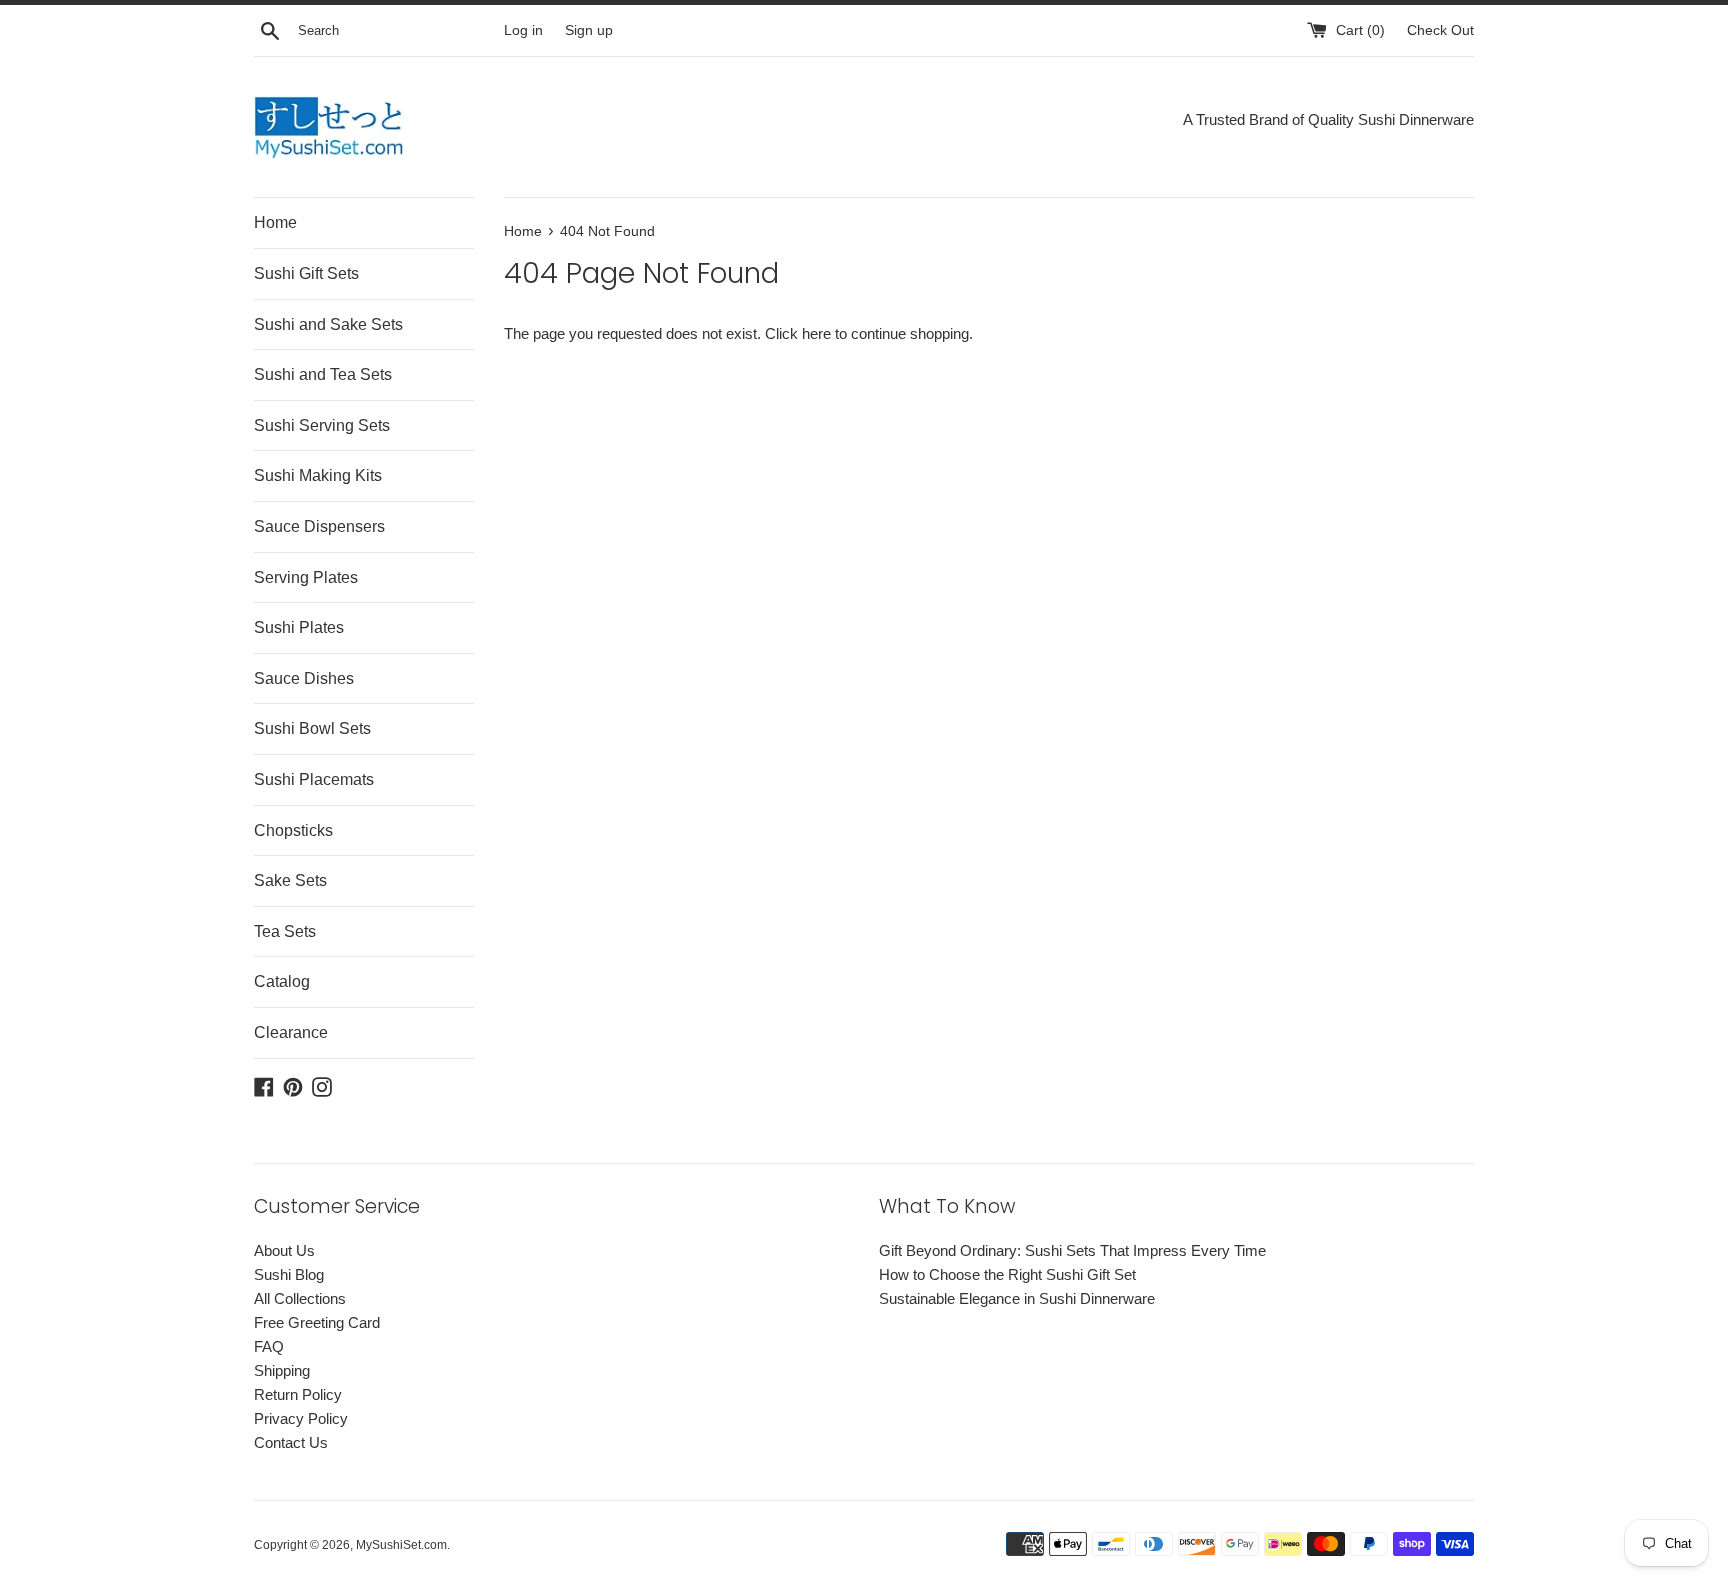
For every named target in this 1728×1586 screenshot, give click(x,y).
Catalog (282, 981)
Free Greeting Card (317, 1322)
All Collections (300, 1298)
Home (275, 222)
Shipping (282, 1370)
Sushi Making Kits (318, 475)
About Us (284, 1250)
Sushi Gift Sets (306, 273)
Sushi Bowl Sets (312, 728)
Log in (523, 30)
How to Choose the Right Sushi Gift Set (1007, 1274)
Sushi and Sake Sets (328, 324)
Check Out (1440, 30)
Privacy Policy (301, 1418)
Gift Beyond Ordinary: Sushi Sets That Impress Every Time (1072, 1250)
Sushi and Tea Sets (323, 374)
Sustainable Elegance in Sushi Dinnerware (1017, 1298)
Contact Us (291, 1442)
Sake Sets (290, 880)
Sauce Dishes (304, 678)
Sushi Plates (299, 627)
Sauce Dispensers (319, 526)
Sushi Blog (289, 1274)
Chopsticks (293, 830)
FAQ (269, 1346)
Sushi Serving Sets (322, 425)
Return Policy (298, 1394)
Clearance (291, 1032)
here (816, 333)
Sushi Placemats (314, 779)
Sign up (589, 30)
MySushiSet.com (401, 1545)
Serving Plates (306, 577)
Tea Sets (285, 931)
